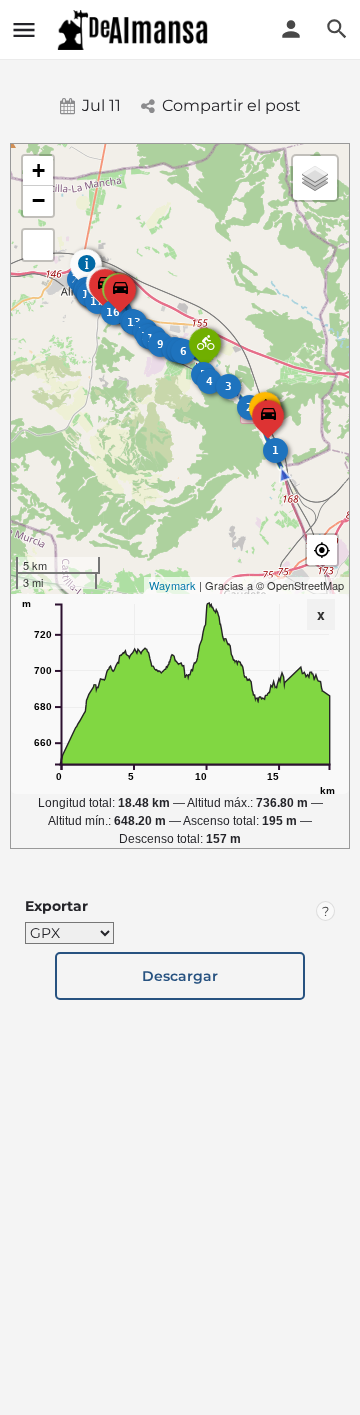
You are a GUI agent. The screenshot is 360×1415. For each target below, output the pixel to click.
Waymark (172, 585)
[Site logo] (135, 30)
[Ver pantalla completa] (38, 245)
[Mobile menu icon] (24, 30)
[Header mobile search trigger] (337, 29)
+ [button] (38, 170)
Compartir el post (231, 105)
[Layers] (315, 178)
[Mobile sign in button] (291, 29)
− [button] (38, 200)
